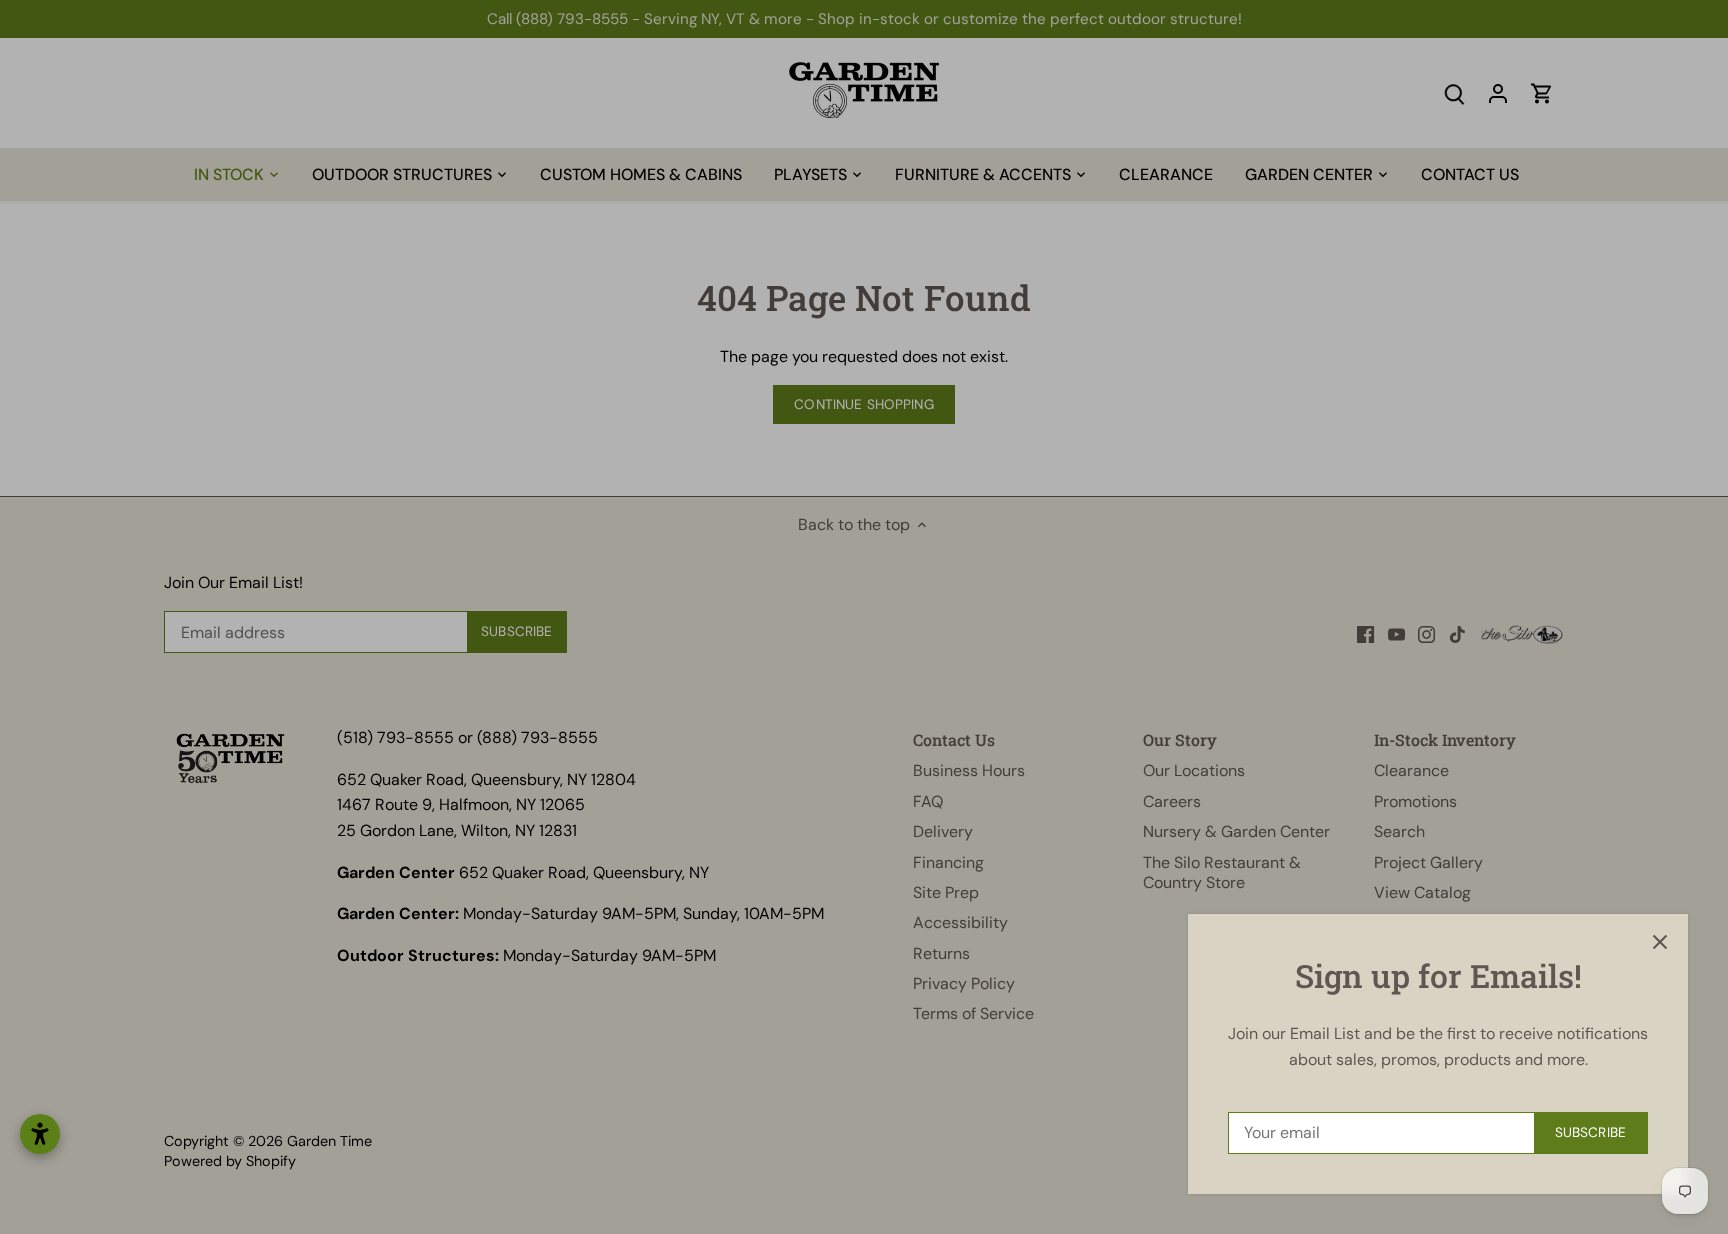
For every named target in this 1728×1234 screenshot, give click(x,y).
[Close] (1660, 942)
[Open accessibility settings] (40, 1134)
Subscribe (1590, 1132)
